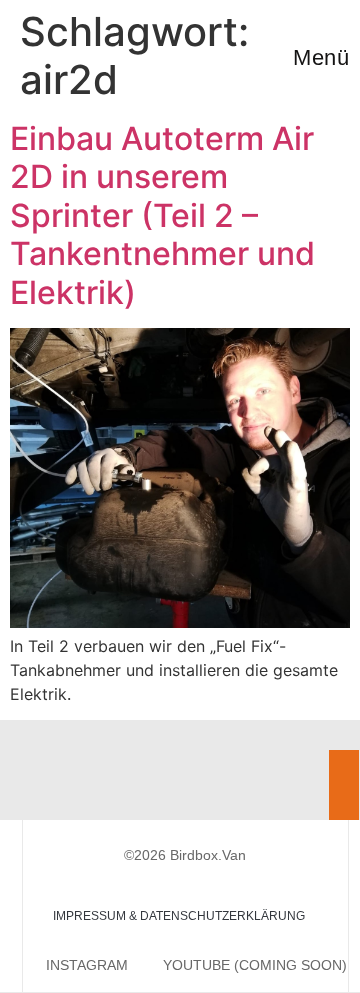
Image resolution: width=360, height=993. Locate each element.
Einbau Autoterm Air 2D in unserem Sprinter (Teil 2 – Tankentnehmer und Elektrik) (162, 215)
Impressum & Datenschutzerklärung (179, 916)
